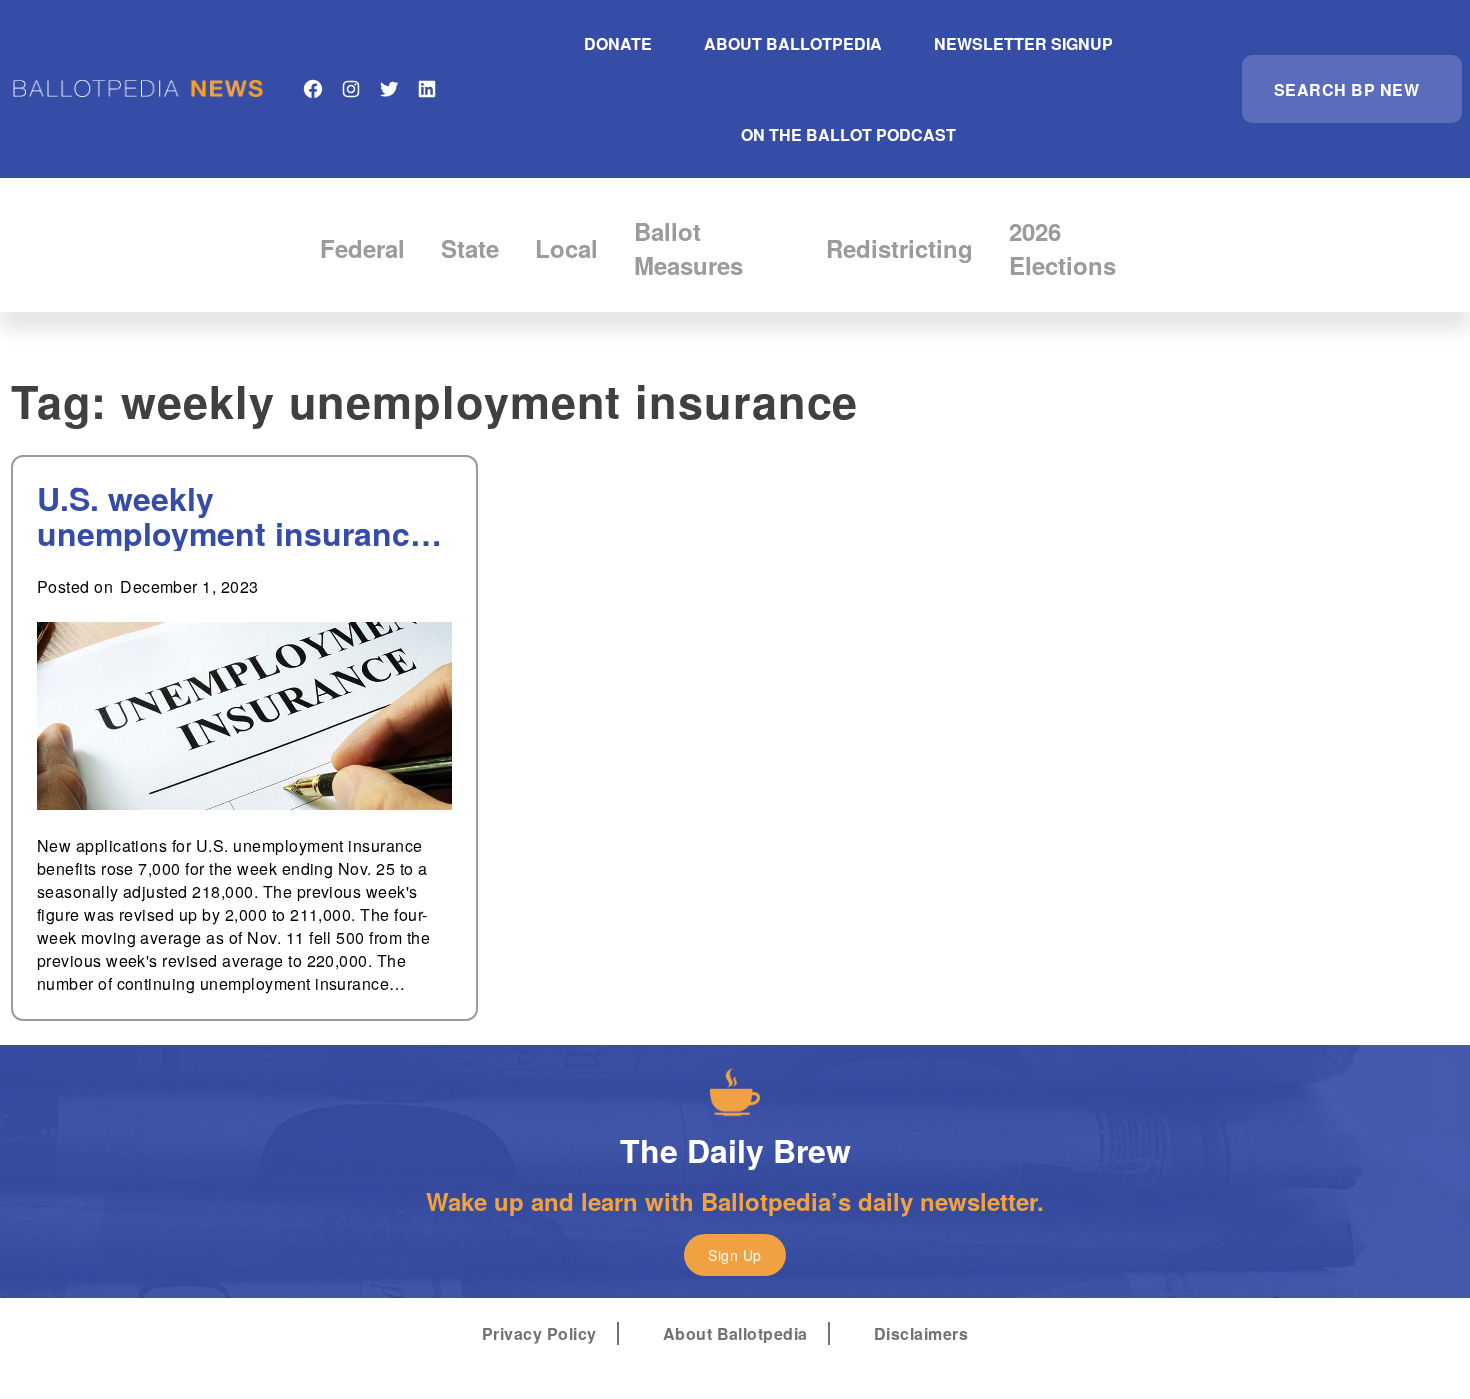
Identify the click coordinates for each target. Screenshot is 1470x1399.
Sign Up (734, 1255)
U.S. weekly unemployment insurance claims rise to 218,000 (232, 516)
